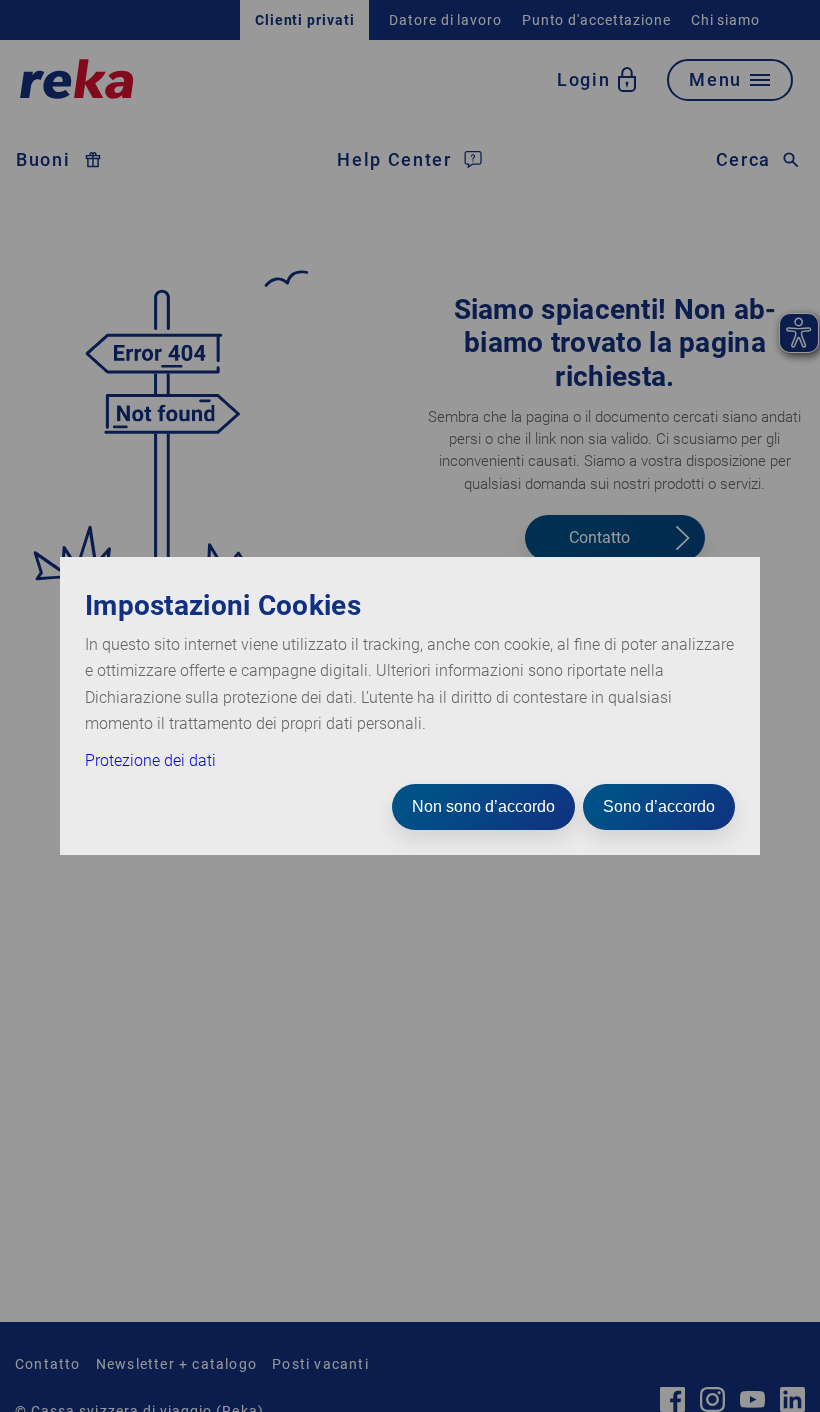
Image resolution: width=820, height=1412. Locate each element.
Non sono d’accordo (483, 806)
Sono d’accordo (659, 806)
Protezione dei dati (150, 760)
